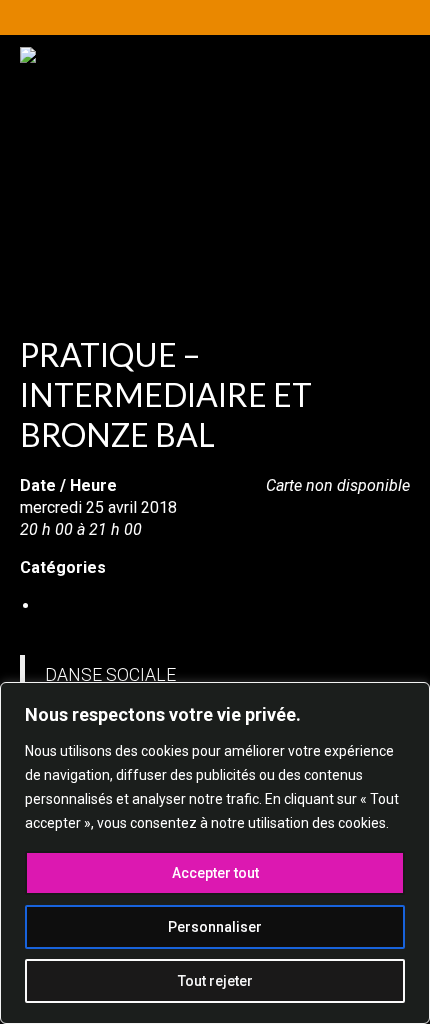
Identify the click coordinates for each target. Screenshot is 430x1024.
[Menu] (367, 260)
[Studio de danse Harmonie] (215, 147)
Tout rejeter (215, 981)
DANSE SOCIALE (99, 605)
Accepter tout (215, 873)
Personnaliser (215, 927)
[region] (215, 853)
